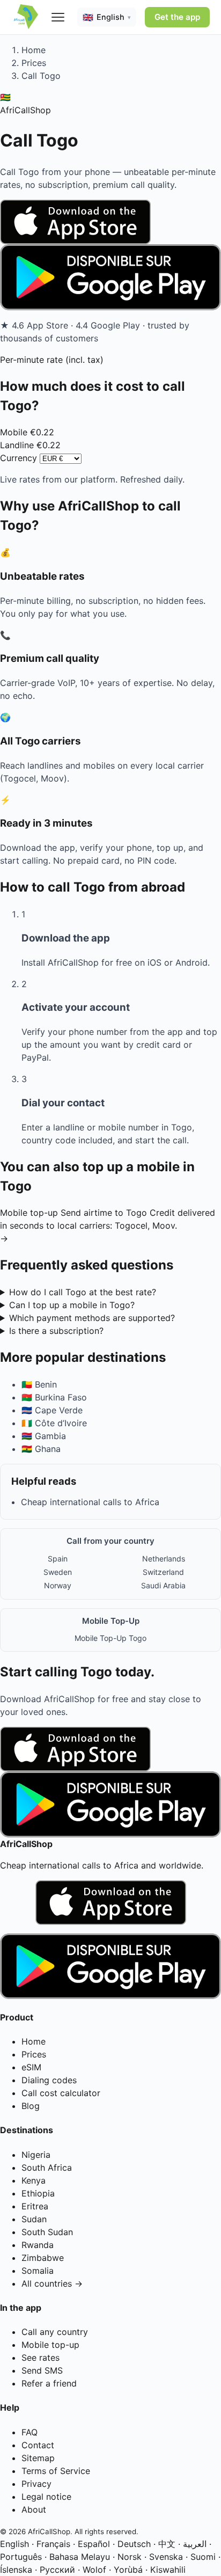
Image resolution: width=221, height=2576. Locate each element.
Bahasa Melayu (80, 2557)
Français (53, 2544)
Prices (34, 63)
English (14, 2544)
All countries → (52, 2283)
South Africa (47, 2168)
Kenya (34, 2180)
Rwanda (38, 2245)
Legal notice (46, 2497)
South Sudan (47, 2232)
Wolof (94, 2570)
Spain (58, 1559)
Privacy (36, 2484)
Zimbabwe (43, 2258)
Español (94, 2544)
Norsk (130, 2557)
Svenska (166, 2557)
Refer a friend (49, 2383)
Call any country (55, 2332)
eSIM (31, 2067)
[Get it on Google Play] (110, 277)
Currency (19, 458)
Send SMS (42, 2370)
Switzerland (163, 1572)
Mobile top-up (50, 2345)
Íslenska (16, 2570)
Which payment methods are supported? (92, 1318)
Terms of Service (56, 2471)
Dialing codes (49, 2080)
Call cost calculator (61, 2093)
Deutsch (134, 2544)
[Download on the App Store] (110, 222)
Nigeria (36, 2155)
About (34, 2509)
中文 (167, 2544)
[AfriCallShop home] (26, 17)
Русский (57, 2570)
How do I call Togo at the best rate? (83, 1292)
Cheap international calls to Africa (90, 1502)
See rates (40, 2358)
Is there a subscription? (56, 1331)
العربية (195, 2544)
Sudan (34, 2219)
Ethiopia (38, 2193)
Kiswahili (168, 2570)
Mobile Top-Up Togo (110, 1638)
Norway (58, 1585)
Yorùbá (128, 2570)
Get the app (177, 17)
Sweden (58, 1572)
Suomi (203, 2557)
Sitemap (38, 2458)
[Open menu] (58, 17)
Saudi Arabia (163, 1585)
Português (21, 2557)
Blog (31, 2106)
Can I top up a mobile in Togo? (72, 1305)
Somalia (38, 2271)
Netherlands (164, 1559)
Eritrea (35, 2206)
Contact (38, 2445)
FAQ (30, 2432)
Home (34, 50)
